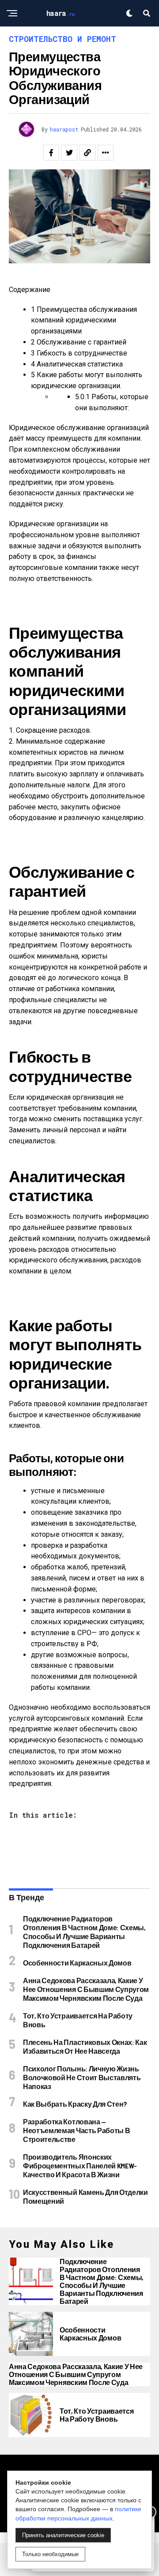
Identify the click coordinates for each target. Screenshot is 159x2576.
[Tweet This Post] (69, 153)
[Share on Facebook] (51, 153)
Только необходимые (50, 2554)
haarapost (64, 129)
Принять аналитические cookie (63, 2535)
